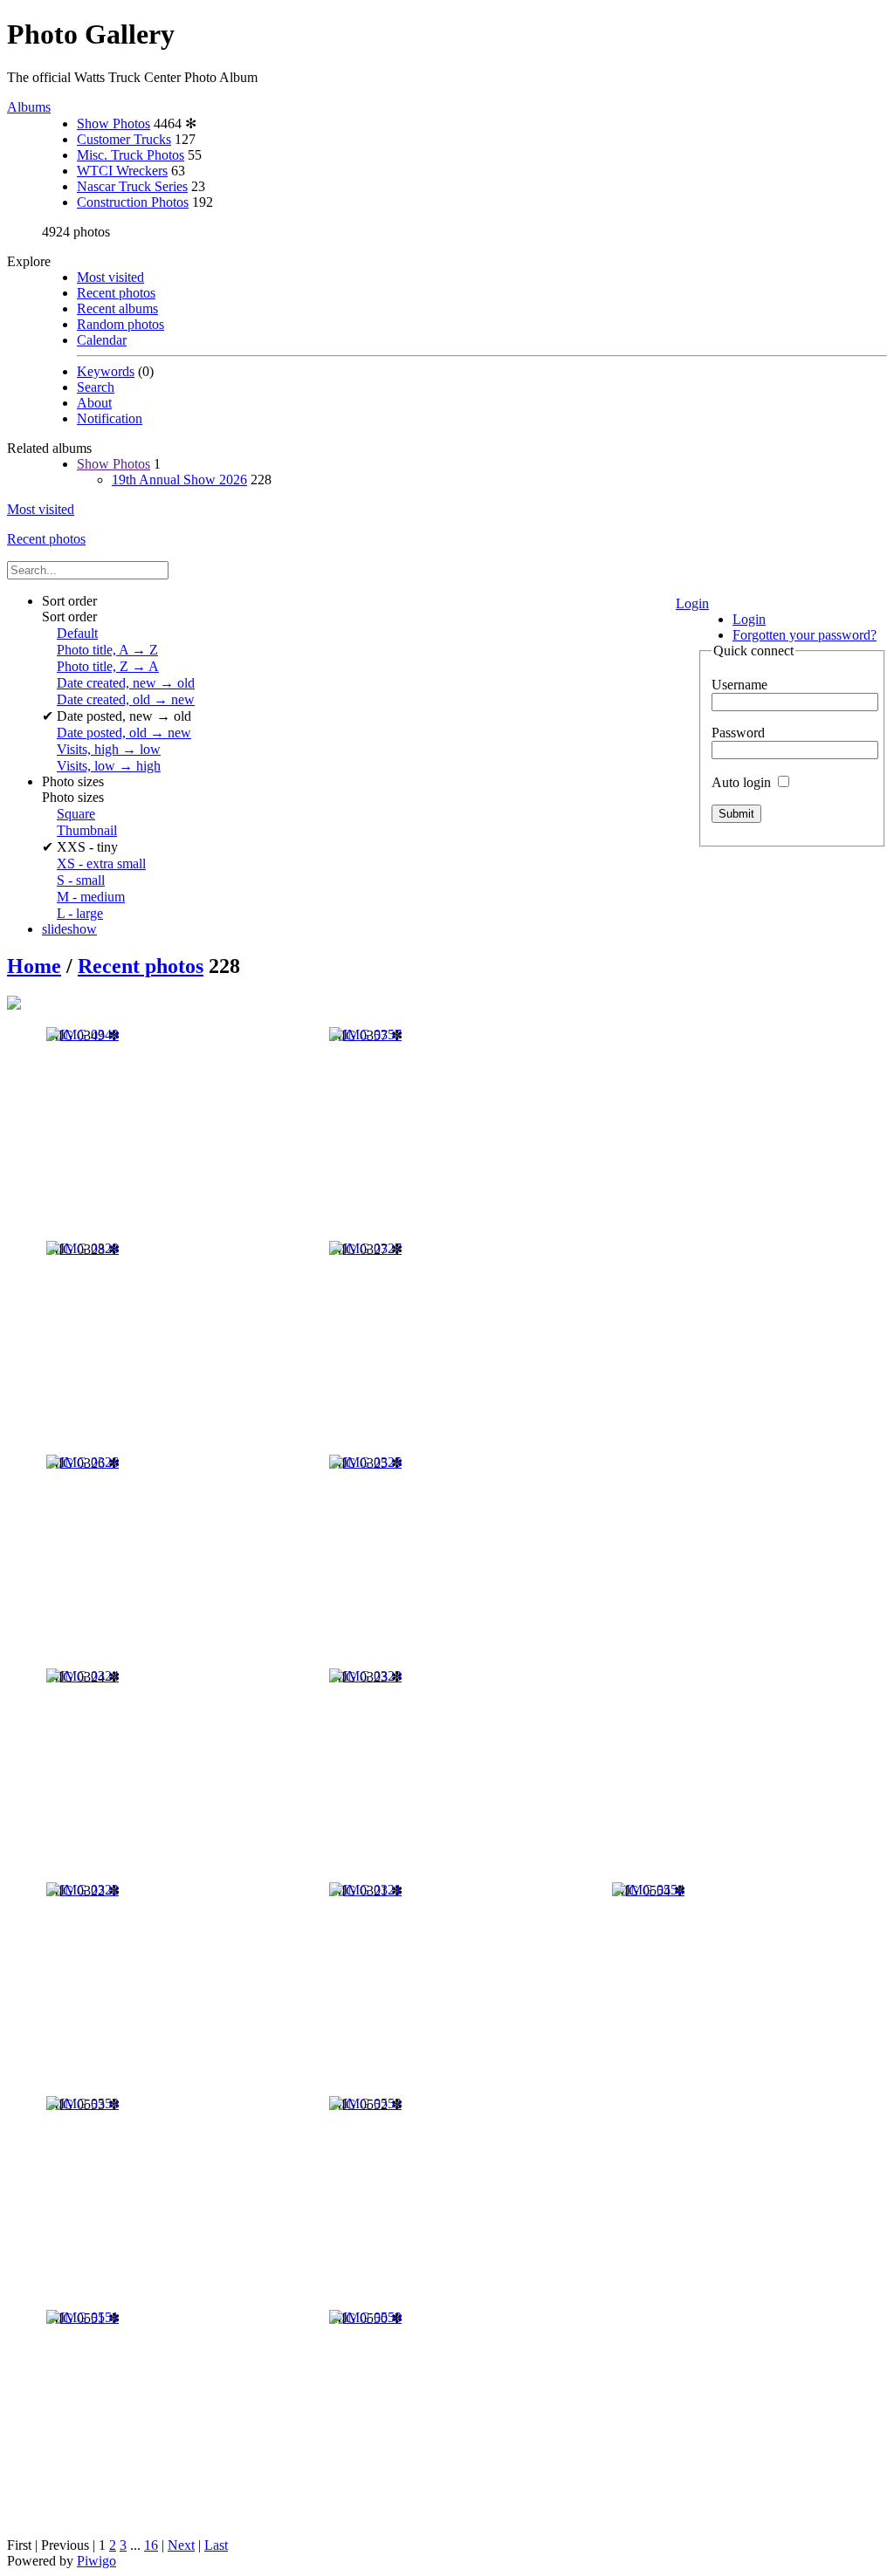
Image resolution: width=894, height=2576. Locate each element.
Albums (29, 107)
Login (692, 603)
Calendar (102, 340)
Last (216, 2545)
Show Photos (113, 123)
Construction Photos (133, 202)
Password (738, 733)
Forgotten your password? (805, 635)
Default (77, 633)
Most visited (110, 277)
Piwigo (96, 2561)
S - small (81, 880)
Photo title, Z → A (108, 666)
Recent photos (116, 293)
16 (151, 2545)
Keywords (106, 371)
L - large (80, 913)
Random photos (120, 324)
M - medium (91, 897)
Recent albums (117, 308)
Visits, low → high (109, 766)
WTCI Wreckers (122, 171)
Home (34, 966)
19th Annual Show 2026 (179, 480)
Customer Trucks (124, 139)
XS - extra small (101, 863)
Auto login (743, 782)
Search (96, 387)
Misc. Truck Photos (131, 155)
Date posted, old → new (124, 733)
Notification (110, 418)
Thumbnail (87, 830)
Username (739, 685)
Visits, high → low (109, 749)
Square (76, 814)
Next (181, 2545)
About (94, 403)
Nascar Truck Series (132, 186)
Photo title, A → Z (107, 650)
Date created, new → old (126, 683)
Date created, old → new (126, 699)
